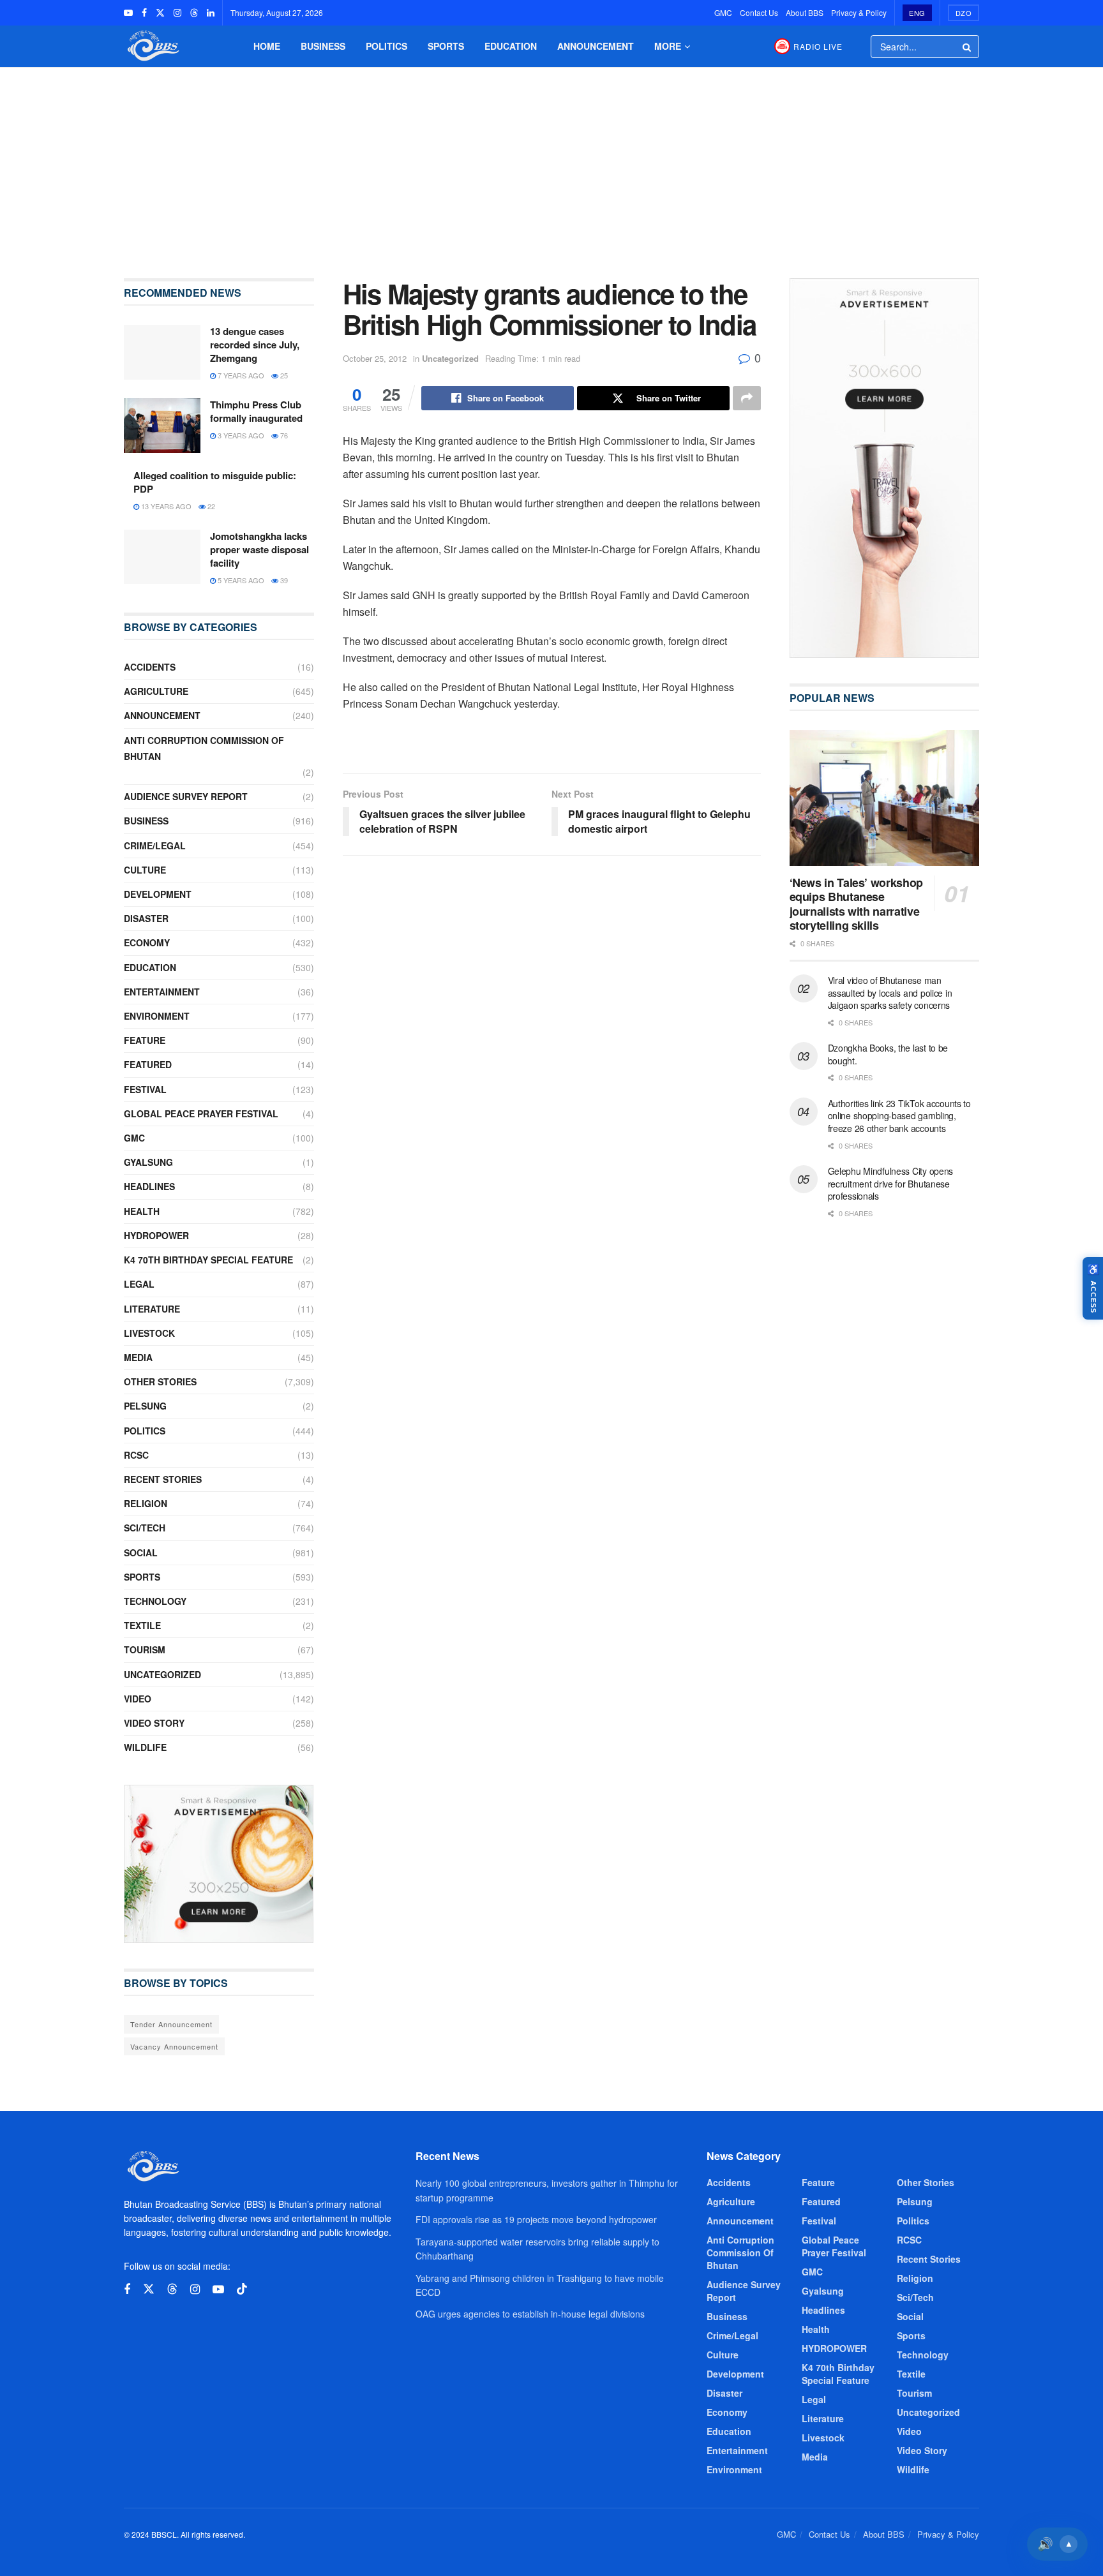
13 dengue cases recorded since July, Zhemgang (255, 345)
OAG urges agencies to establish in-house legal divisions (530, 2314)
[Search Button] (968, 47)
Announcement (596, 46)
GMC (723, 12)
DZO (964, 13)
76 (283, 435)
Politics (386, 46)
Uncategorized (450, 358)
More (668, 46)
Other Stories (160, 1381)
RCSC (136, 1455)
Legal (139, 1284)
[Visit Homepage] (152, 46)
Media (138, 1357)
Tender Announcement (171, 2024)
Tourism (145, 1649)
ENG (917, 13)
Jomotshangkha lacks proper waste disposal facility (259, 549)
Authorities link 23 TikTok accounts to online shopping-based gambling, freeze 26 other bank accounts (899, 1116)
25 (283, 375)
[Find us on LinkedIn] (211, 13)
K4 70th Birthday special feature (208, 1260)
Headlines (149, 1186)
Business (323, 46)
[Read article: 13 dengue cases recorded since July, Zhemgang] (162, 352)
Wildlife (145, 1747)
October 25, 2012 (375, 358)
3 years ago (240, 435)
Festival (145, 1089)
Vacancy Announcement (174, 2046)
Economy (147, 942)
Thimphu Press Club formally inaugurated (256, 411)
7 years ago (240, 375)
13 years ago (165, 506)
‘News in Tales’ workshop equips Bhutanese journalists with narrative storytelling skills (856, 904)
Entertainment (162, 992)
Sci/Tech (145, 1528)
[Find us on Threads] (194, 13)
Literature (152, 1309)
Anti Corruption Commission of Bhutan (204, 748)
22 (210, 506)
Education (511, 46)
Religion (146, 1503)
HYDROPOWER (156, 1235)
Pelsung (145, 1406)
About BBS (805, 12)
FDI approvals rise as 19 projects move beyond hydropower (536, 2219)
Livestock (149, 1333)
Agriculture (156, 691)
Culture (145, 870)
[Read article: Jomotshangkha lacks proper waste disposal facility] (162, 557)
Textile (142, 1625)
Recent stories (163, 1479)
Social (141, 1552)
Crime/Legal (155, 845)
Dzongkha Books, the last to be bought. (888, 1054)
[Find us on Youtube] (128, 13)
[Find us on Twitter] (160, 13)
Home (267, 46)
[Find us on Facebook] (144, 13)
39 (283, 580)
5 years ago (240, 580)
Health (142, 1211)
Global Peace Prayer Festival (201, 1113)
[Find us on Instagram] (177, 13)
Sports (446, 46)
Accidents (150, 667)
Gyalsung (148, 1162)
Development (158, 894)
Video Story (154, 1723)
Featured (148, 1064)
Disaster (146, 918)
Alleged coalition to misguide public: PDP (215, 482)
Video (138, 1699)
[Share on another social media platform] (747, 398)
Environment (157, 1016)
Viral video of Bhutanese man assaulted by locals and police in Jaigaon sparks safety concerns (890, 993)
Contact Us (759, 12)
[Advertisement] (551, 163)
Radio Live (818, 46)
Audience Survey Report (186, 796)
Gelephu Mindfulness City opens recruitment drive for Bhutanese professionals (891, 1183)
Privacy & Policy (859, 12)
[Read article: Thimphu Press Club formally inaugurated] (162, 426)
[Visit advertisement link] (219, 1864)
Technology (155, 1601)
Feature (145, 1040)
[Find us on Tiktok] (242, 2289)
